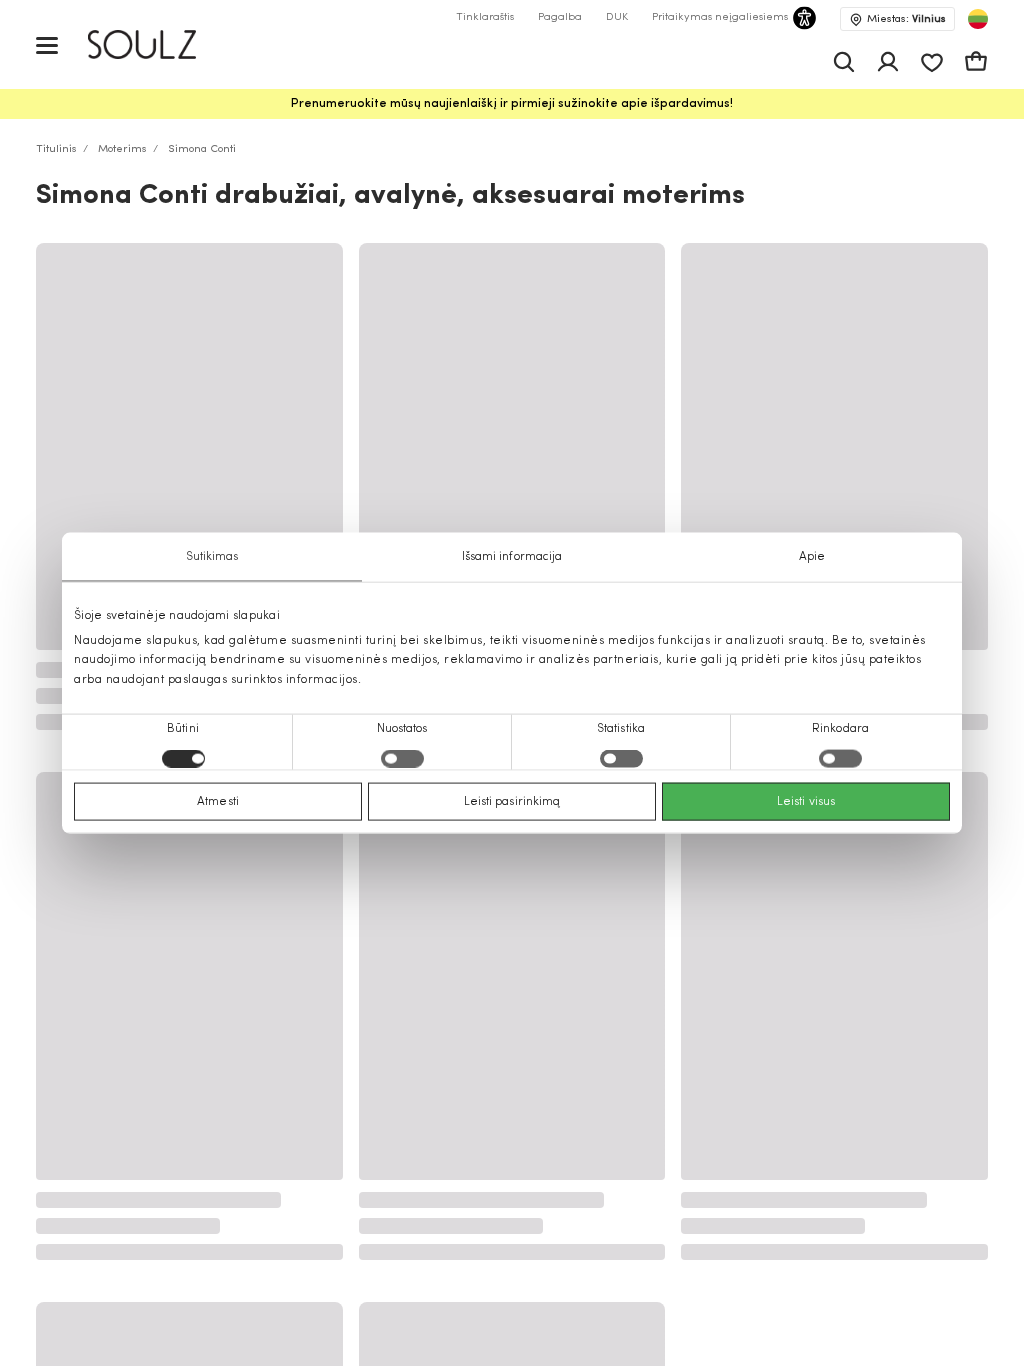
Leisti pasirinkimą (512, 801)
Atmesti (218, 801)
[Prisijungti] (888, 62)
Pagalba (560, 17)
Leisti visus (806, 801)
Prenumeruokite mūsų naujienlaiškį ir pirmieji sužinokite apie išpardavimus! (512, 104)
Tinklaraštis (485, 17)
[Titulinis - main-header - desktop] (156, 44)
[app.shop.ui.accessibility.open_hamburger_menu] (47, 44)
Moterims (122, 149)
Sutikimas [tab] (212, 557)
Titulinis (56, 149)
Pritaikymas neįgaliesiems (720, 17)
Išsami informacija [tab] (512, 557)
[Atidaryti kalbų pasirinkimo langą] (978, 19)
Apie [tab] (812, 557)
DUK (617, 17)
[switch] (402, 758)
